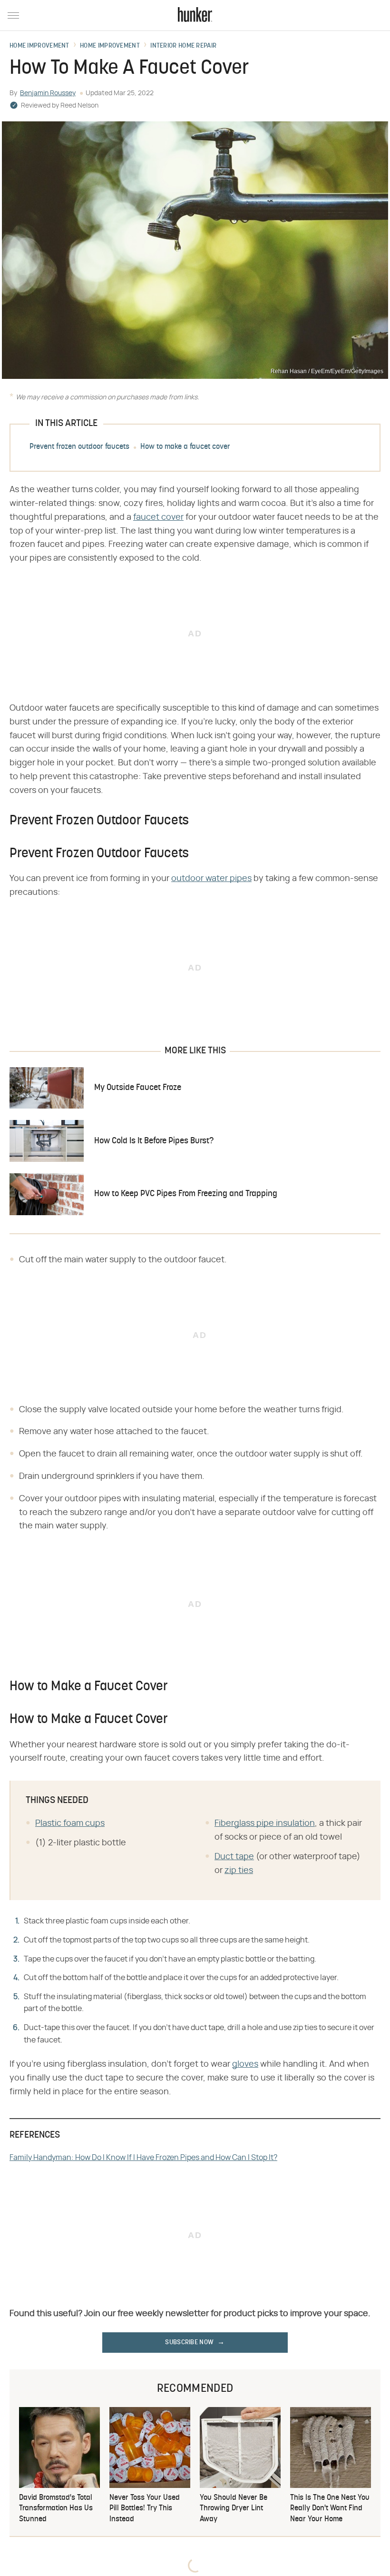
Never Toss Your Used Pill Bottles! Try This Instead (145, 2509)
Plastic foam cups (70, 1823)
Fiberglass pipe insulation (265, 1823)
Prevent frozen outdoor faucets (79, 447)
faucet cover (158, 517)
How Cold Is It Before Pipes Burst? (154, 1141)
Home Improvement (39, 46)
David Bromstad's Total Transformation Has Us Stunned (56, 2509)
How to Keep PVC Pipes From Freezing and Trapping (186, 1194)
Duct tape (234, 1857)
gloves (245, 2064)
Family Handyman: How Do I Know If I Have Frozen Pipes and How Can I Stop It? (143, 2158)
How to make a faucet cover (185, 447)
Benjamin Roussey (48, 93)
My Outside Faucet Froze (138, 1088)
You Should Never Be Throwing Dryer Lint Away (234, 2509)
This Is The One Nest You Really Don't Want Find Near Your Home (330, 2509)
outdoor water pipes (211, 879)
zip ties (239, 1871)
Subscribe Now (189, 2343)
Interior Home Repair (183, 46)
